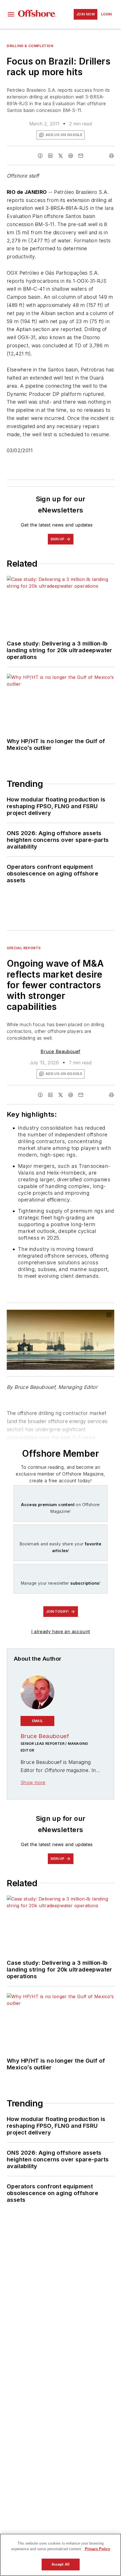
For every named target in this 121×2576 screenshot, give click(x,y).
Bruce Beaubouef (60, 1051)
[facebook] (40, 156)
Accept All (60, 2564)
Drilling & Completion (30, 46)
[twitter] (60, 156)
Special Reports (24, 948)
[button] (11, 14)
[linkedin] (50, 156)
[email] (81, 156)
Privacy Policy (98, 2549)
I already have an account (61, 1631)
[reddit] (71, 156)
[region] (60, 2555)
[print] (111, 156)
